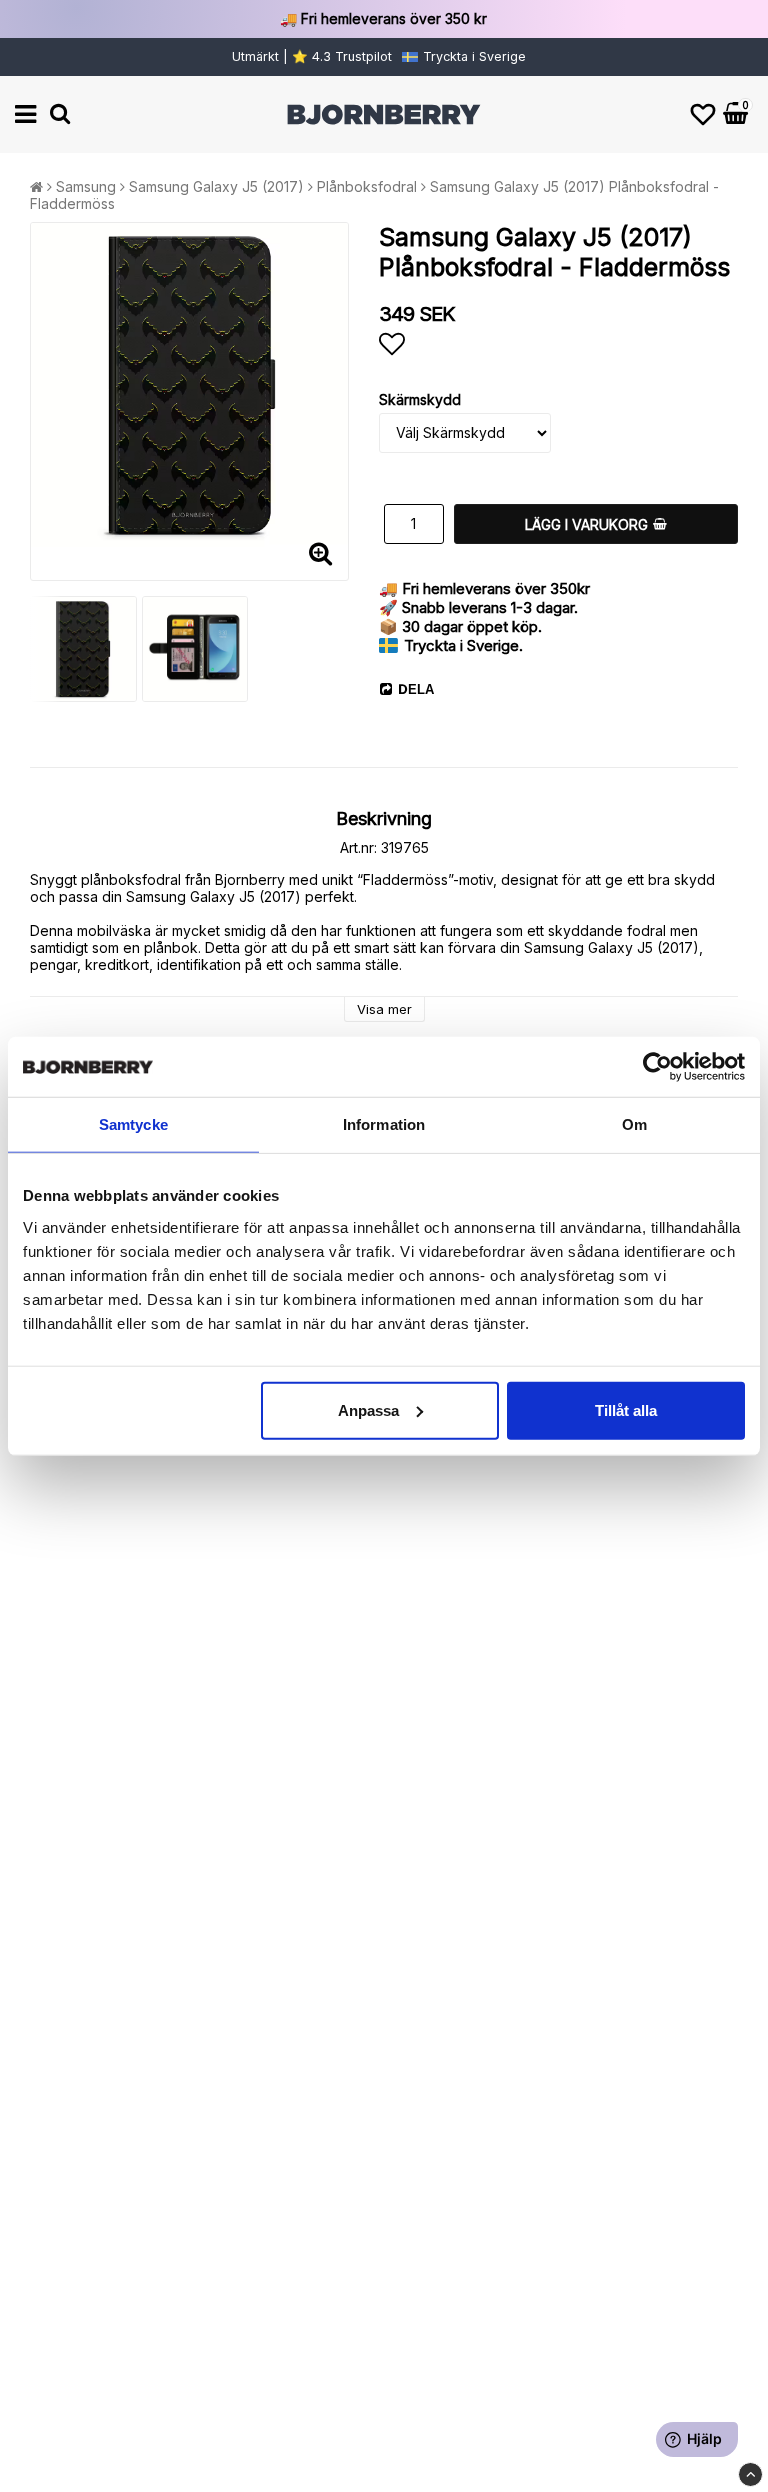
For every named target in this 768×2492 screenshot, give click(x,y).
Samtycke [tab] (133, 1124)
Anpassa (368, 1409)
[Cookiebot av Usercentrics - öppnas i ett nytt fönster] (657, 1067)
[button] (703, 114)
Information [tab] (384, 1124)
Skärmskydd (420, 399)
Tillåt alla (626, 1409)
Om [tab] (634, 1124)
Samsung (86, 186)
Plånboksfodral (367, 186)
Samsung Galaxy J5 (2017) (216, 186)
